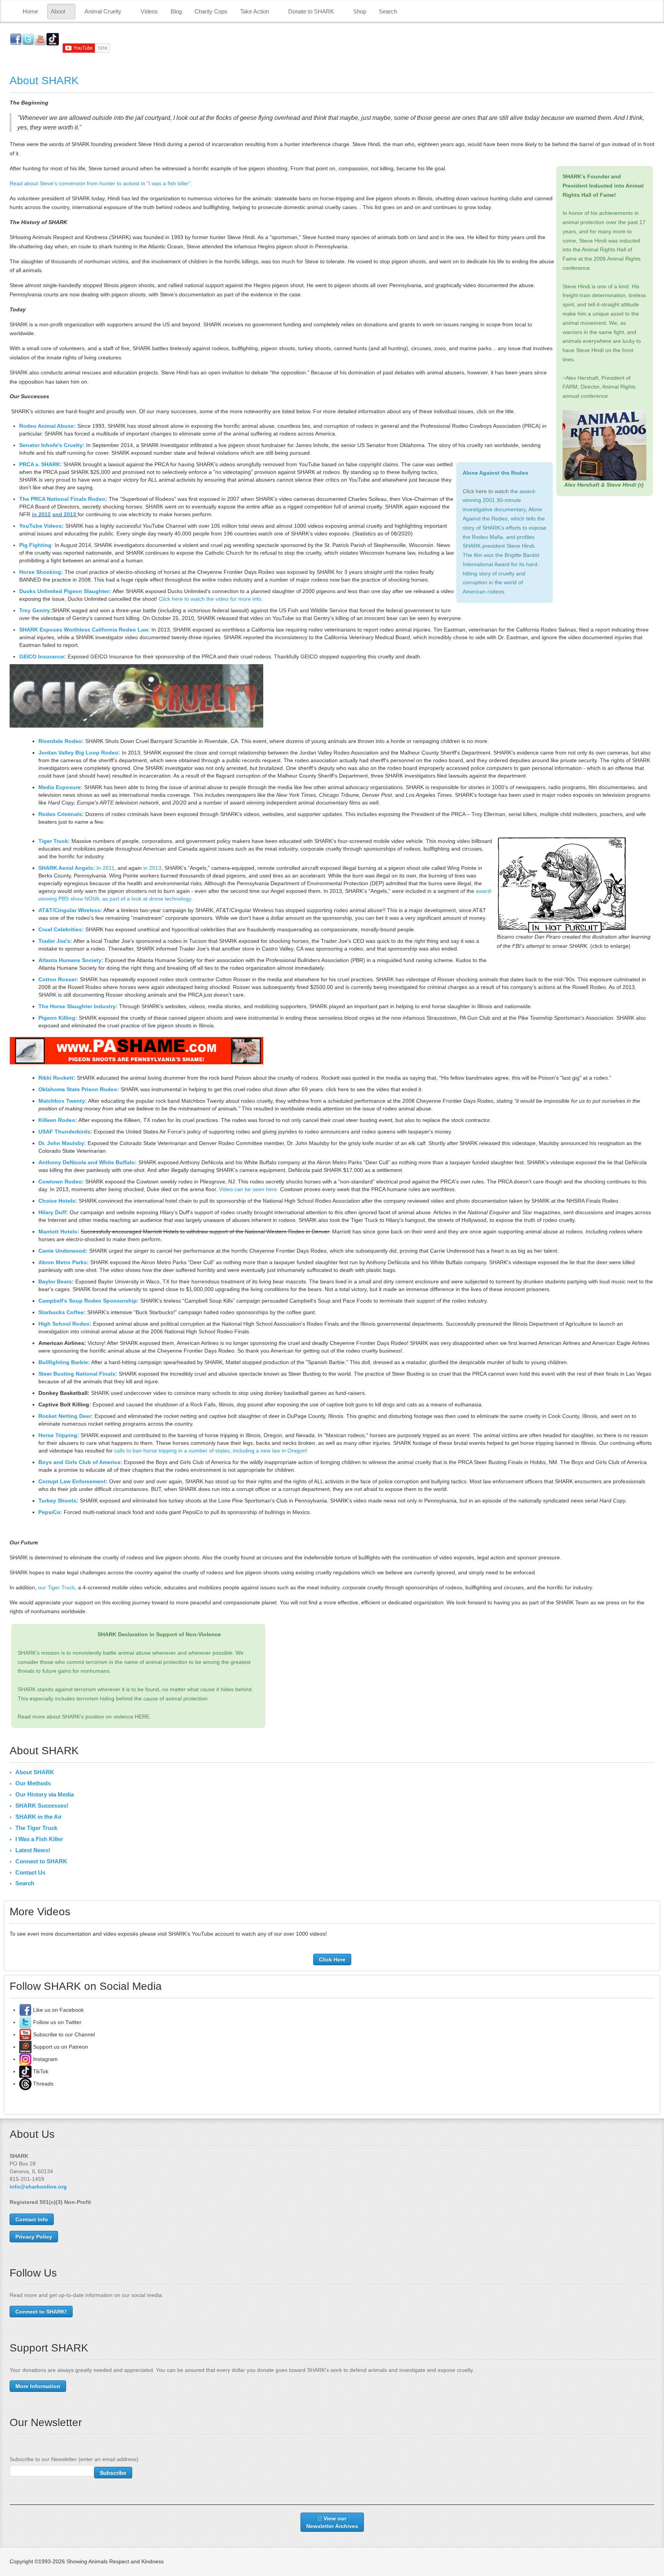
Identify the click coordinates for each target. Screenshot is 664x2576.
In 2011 (105, 868)
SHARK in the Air (39, 1817)
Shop (360, 11)
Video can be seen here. (249, 1189)
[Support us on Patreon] (25, 2047)
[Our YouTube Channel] (25, 2034)
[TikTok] (25, 2071)
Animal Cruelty (103, 11)
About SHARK (44, 81)
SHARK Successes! (42, 1806)
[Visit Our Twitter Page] (25, 2022)
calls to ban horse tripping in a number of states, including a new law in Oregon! (211, 1451)
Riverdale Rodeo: (61, 741)
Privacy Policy (34, 2237)
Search (388, 11)
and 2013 (64, 514)
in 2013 (152, 868)
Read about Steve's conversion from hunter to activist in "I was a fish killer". (101, 183)
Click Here (332, 1959)
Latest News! (33, 1850)
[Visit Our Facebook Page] (25, 2010)
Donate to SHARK (311, 11)
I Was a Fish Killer (39, 1839)
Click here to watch (486, 491)
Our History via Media (45, 1794)
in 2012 (41, 514)
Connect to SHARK (41, 1861)
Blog (176, 11)
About (58, 11)
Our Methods (33, 1783)
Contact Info (32, 2219)
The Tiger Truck (36, 1828)
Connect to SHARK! (41, 2312)
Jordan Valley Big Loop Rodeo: (79, 753)
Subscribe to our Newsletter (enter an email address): (75, 2459)
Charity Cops (211, 11)
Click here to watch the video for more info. (211, 599)
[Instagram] (25, 2059)
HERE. (143, 1717)
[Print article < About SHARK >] (652, 103)
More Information (38, 2386)
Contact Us (30, 1872)
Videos (149, 11)
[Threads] (25, 2084)
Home (30, 11)
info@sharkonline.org (38, 2187)
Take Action (255, 11)
